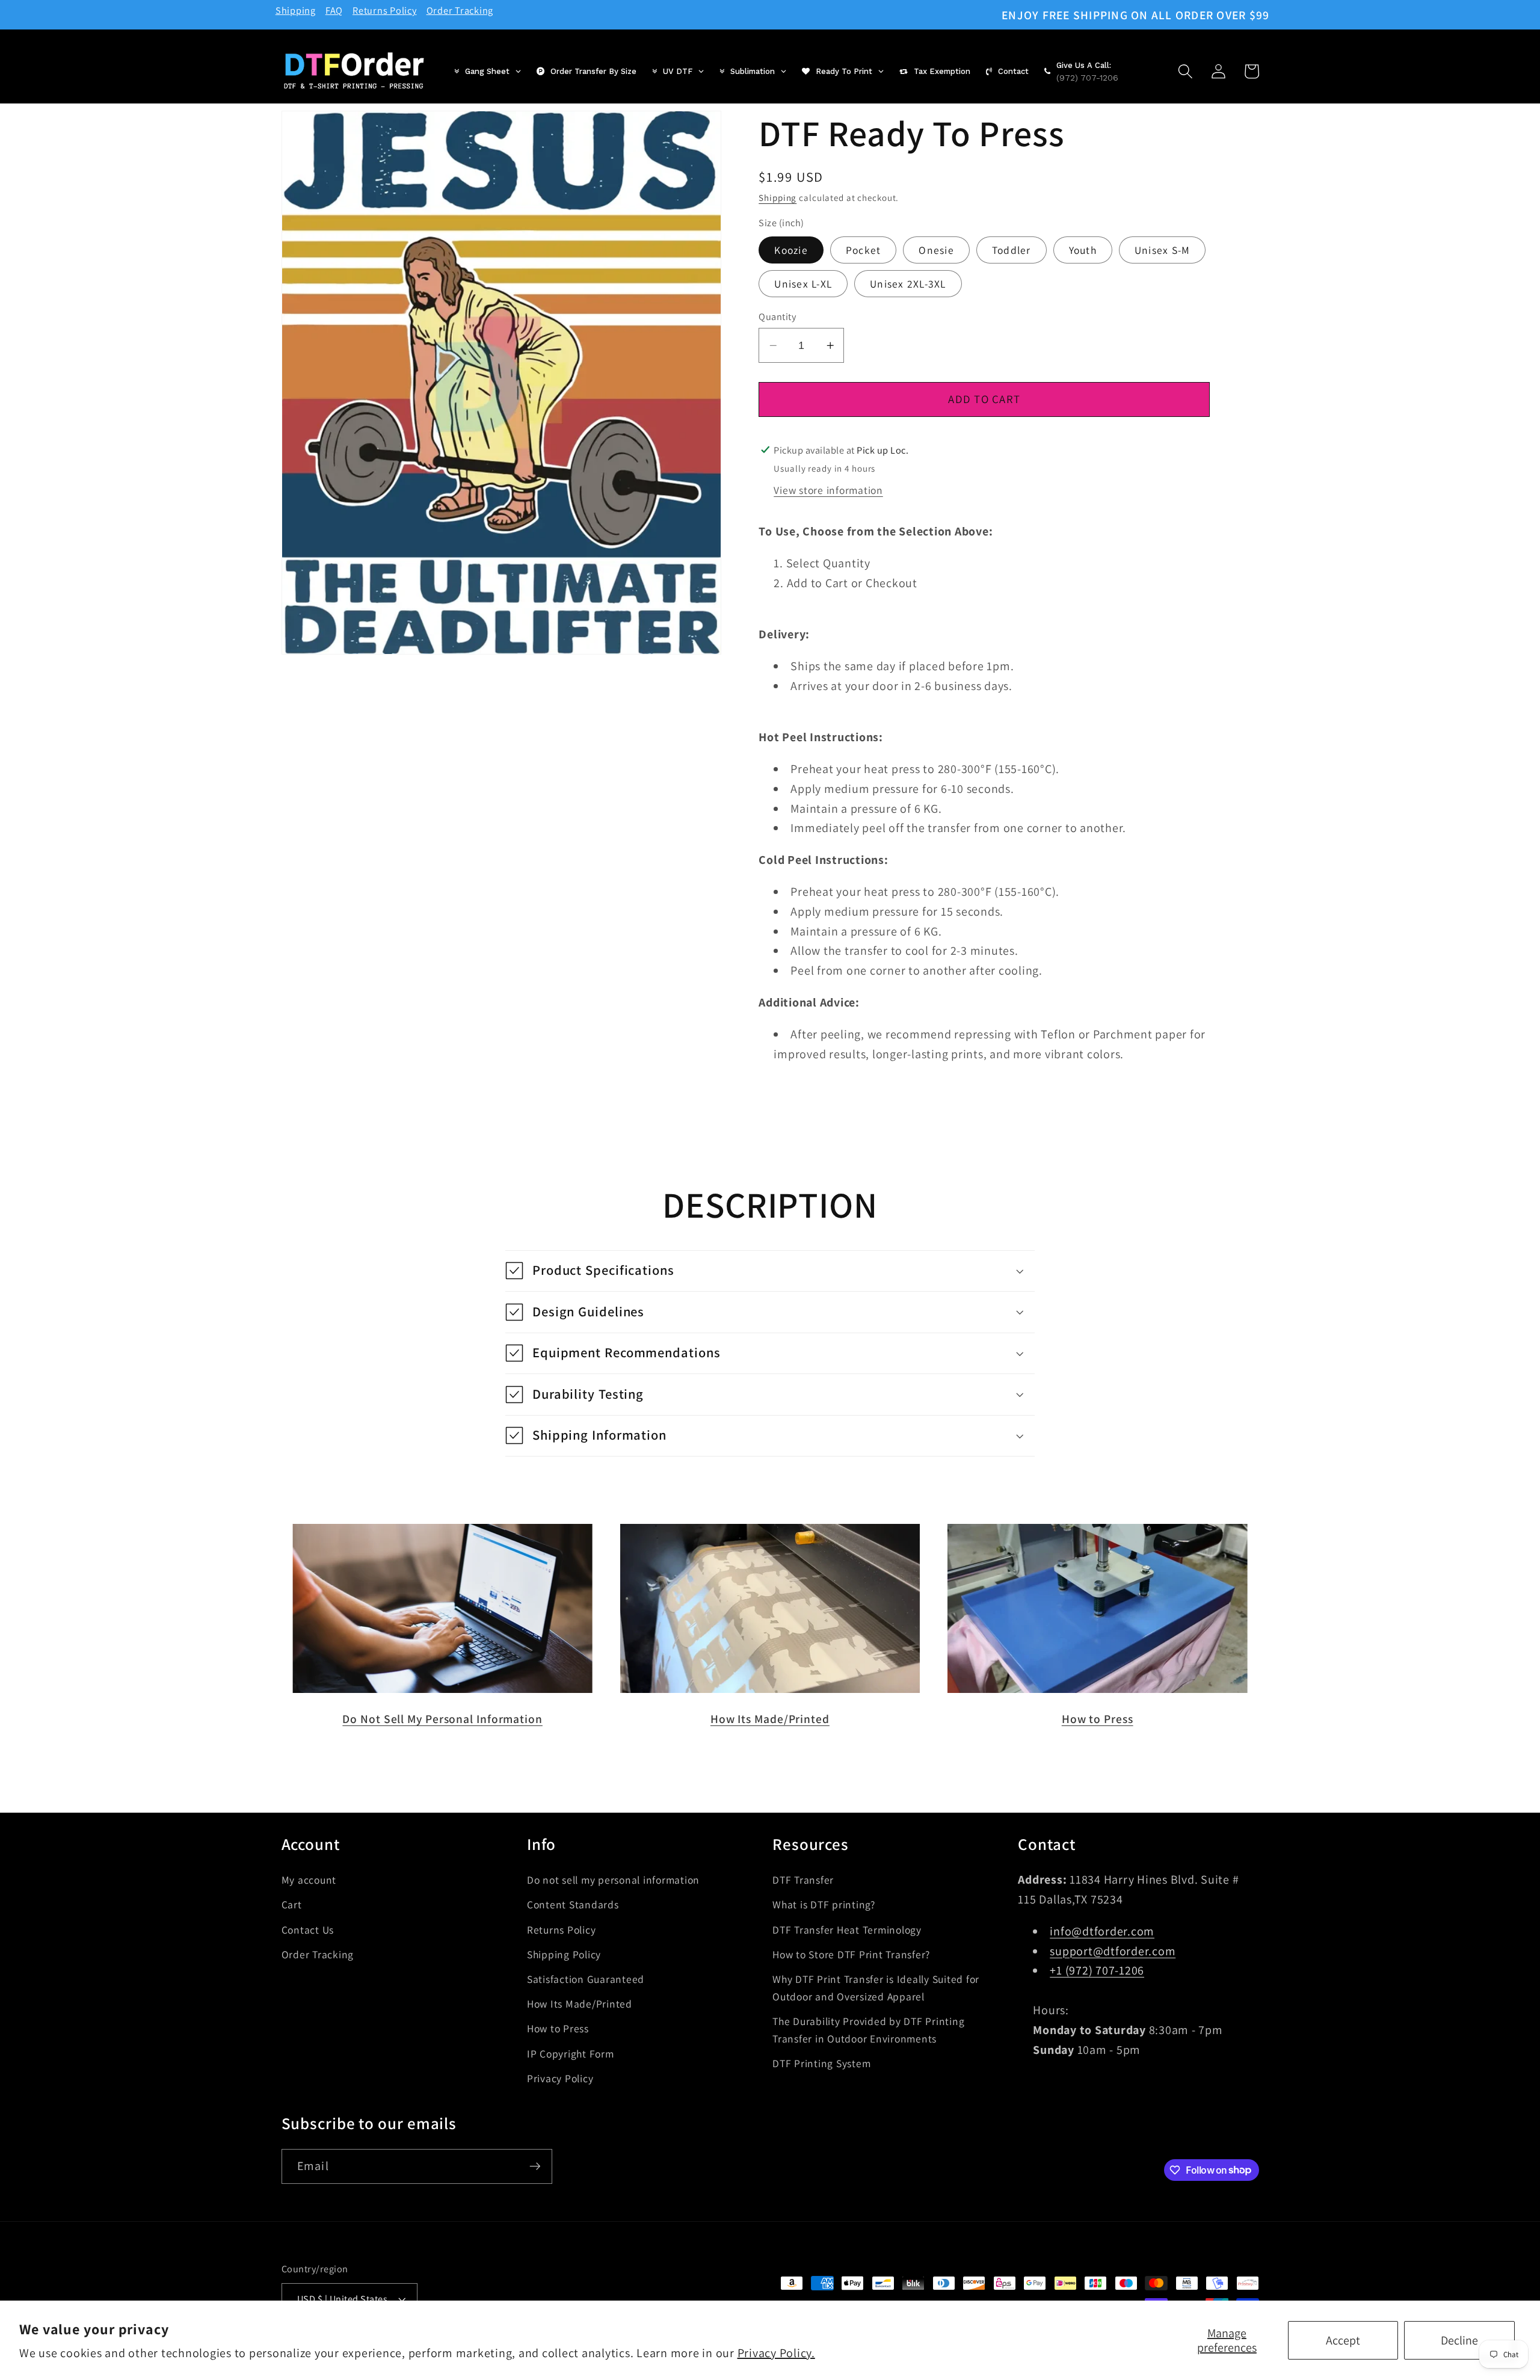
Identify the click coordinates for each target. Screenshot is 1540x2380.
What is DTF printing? (824, 1904)
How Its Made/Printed (770, 1719)
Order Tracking (460, 10)
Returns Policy (385, 10)
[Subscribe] (535, 2166)
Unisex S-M (1163, 250)
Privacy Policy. (776, 2353)
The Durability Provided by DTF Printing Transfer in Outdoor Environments (868, 2029)
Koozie (791, 250)
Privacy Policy (560, 2078)
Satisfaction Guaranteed (586, 1978)
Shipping (296, 10)
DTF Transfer (803, 1880)
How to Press (1098, 1719)
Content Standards (573, 1904)
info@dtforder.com (1102, 1931)
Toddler (1012, 250)
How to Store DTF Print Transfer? (851, 1954)
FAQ (334, 10)
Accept (1343, 2340)
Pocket (864, 250)
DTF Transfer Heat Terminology (847, 1929)
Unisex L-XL (803, 283)
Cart (292, 1904)
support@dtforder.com (1113, 1950)
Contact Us (308, 1929)
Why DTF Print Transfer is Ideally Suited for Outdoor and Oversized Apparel (876, 1987)
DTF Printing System (821, 2063)
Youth (1083, 250)
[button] (1185, 71)
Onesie (936, 250)
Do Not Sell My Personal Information (442, 1719)
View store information (828, 489)
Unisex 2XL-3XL (908, 283)
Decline (1459, 2340)
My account (309, 1880)
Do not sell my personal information (613, 1880)
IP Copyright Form (571, 2053)
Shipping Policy (564, 1954)
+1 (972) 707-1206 (1097, 1970)
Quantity (777, 316)
